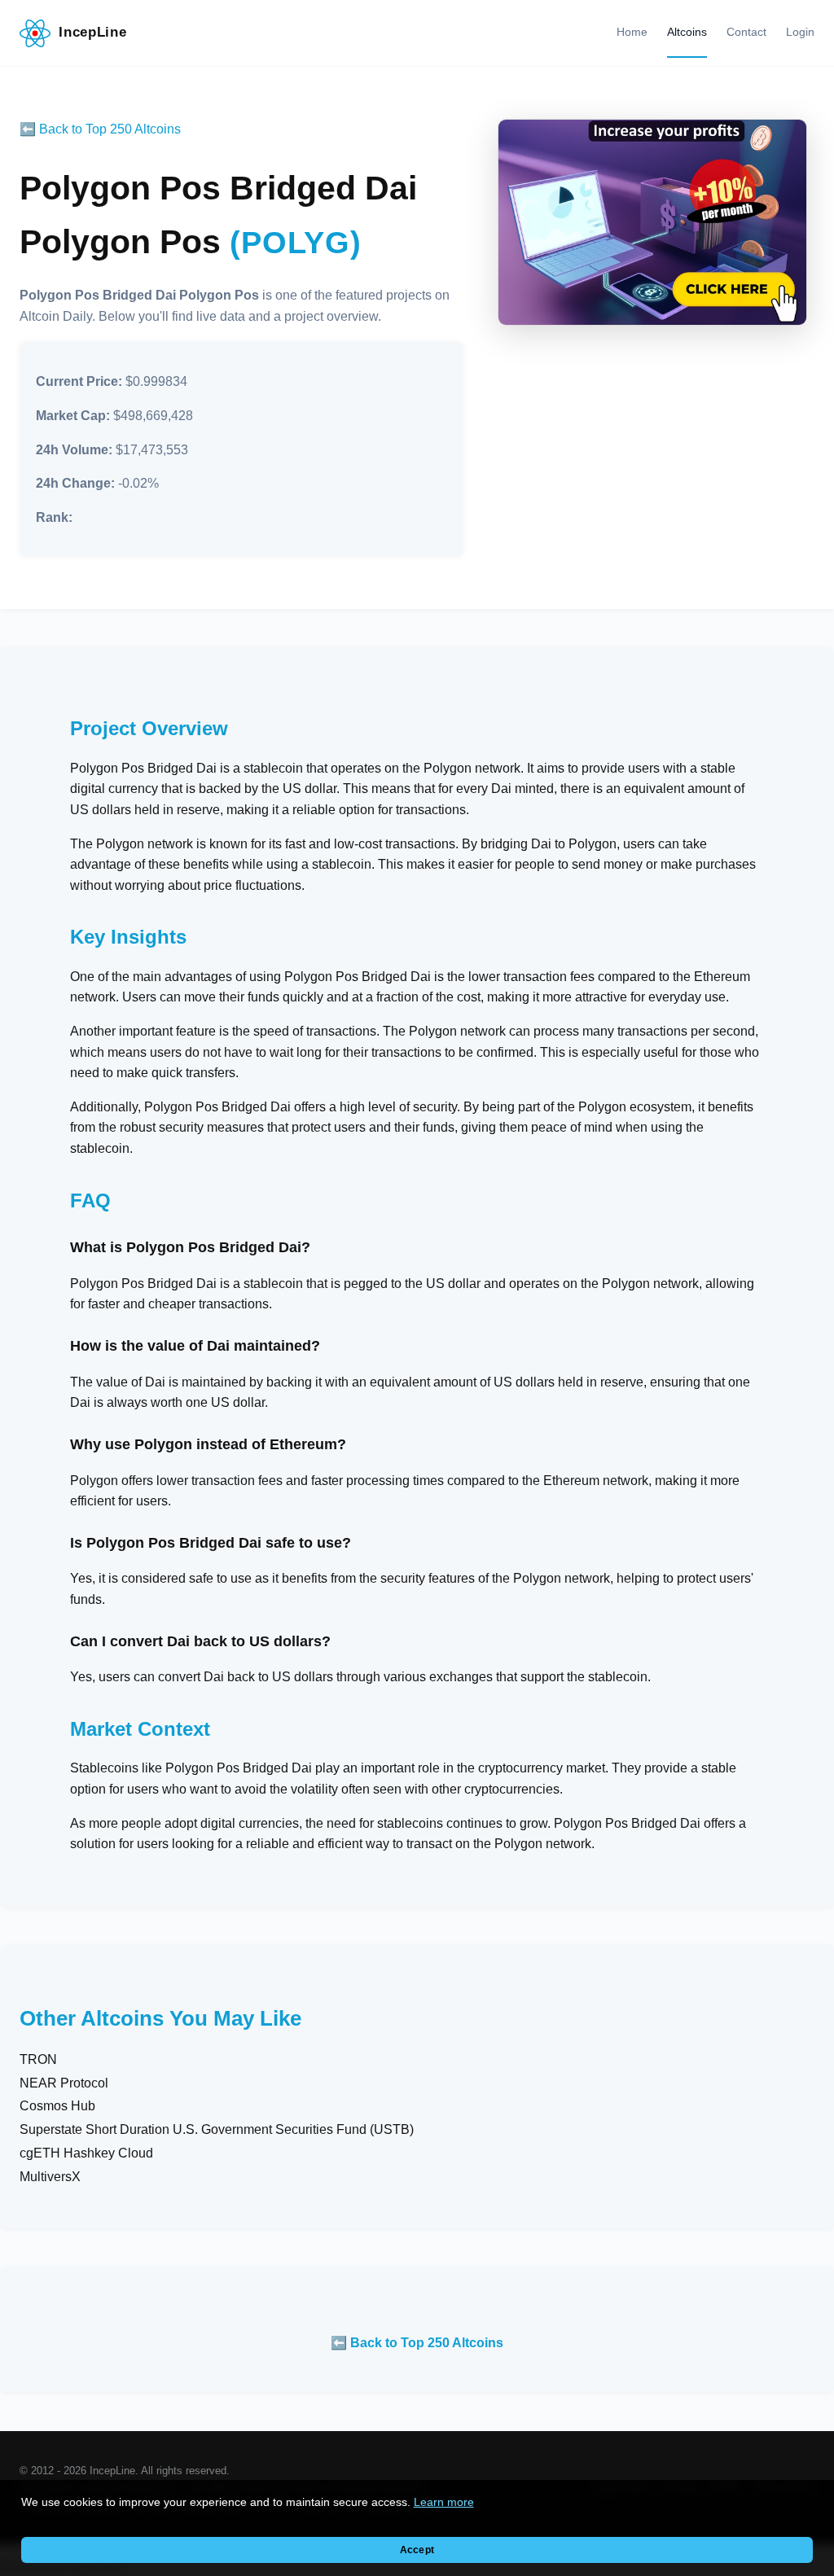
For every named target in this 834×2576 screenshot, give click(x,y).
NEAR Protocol (64, 2083)
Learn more (444, 2502)
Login (800, 32)
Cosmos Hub (57, 2106)
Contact (746, 32)
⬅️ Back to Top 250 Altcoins (100, 129)
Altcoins (687, 32)
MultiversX (50, 2177)
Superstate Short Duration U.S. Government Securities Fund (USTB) (217, 2129)
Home (632, 32)
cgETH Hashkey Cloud (86, 2153)
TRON (38, 2059)
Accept (417, 2550)
